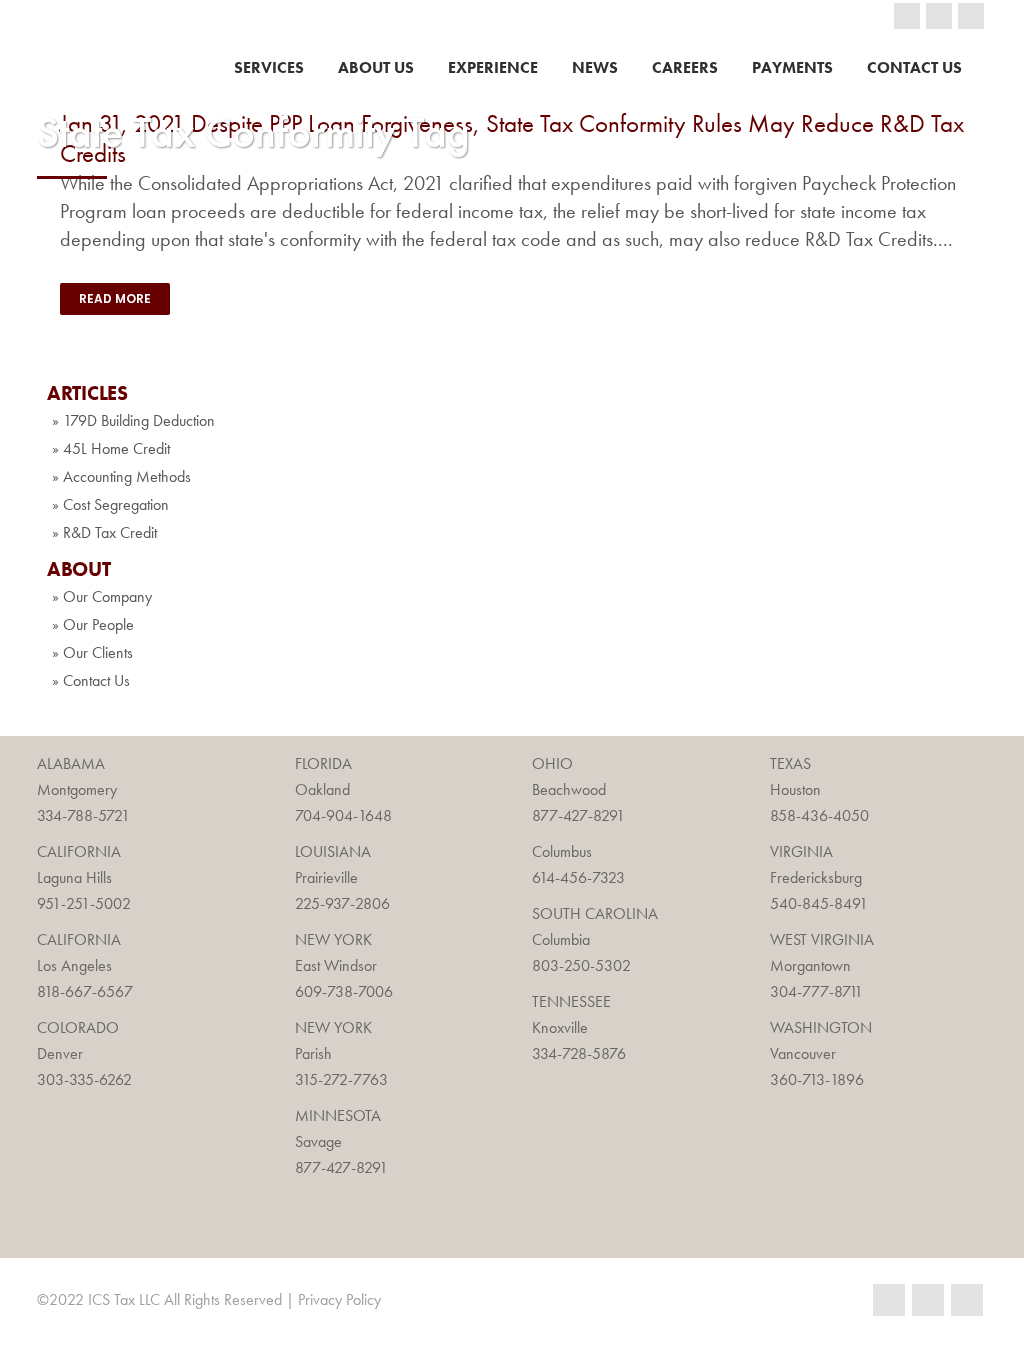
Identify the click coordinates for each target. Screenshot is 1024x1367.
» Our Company (102, 596)
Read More (115, 298)
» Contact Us (91, 680)
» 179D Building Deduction (133, 420)
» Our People (93, 624)
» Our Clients (92, 652)
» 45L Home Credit (111, 448)
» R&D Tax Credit (104, 532)
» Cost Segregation (110, 504)
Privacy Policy (339, 1299)
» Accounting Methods (121, 476)
